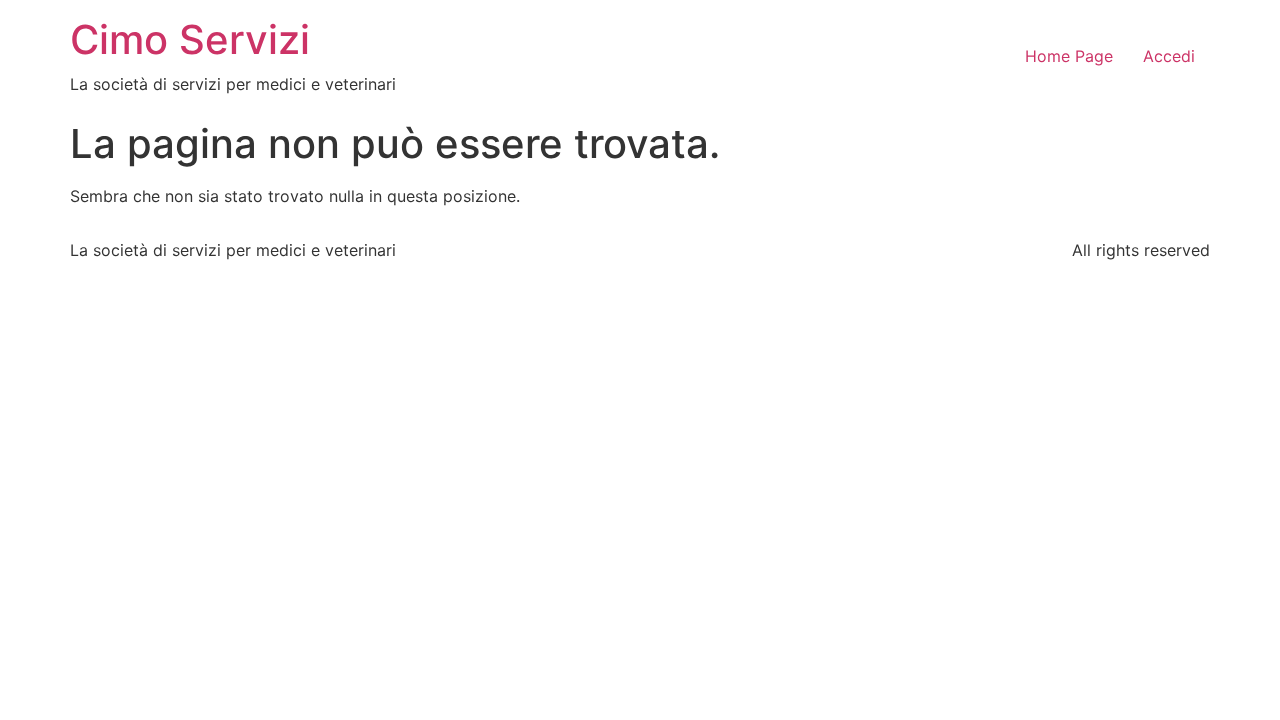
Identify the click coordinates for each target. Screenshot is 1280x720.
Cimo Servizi (190, 39)
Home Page (1069, 56)
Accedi (1169, 56)
